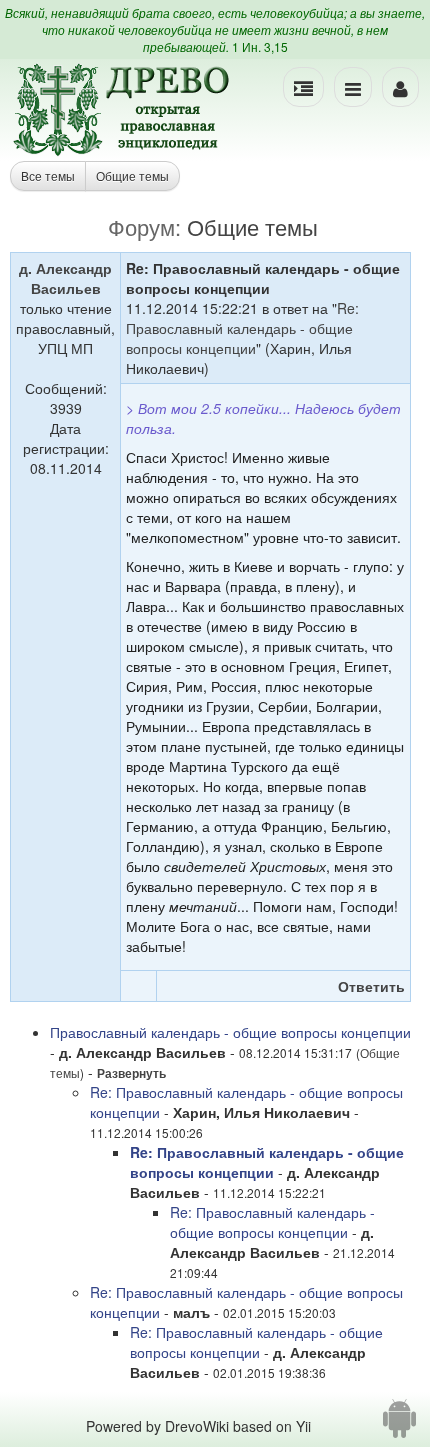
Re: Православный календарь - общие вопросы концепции (242, 328)
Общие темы (132, 175)
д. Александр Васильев (65, 278)
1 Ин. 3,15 (260, 46)
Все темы (48, 175)
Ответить (371, 986)
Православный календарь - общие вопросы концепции (230, 1032)
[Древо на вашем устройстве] (399, 1426)
